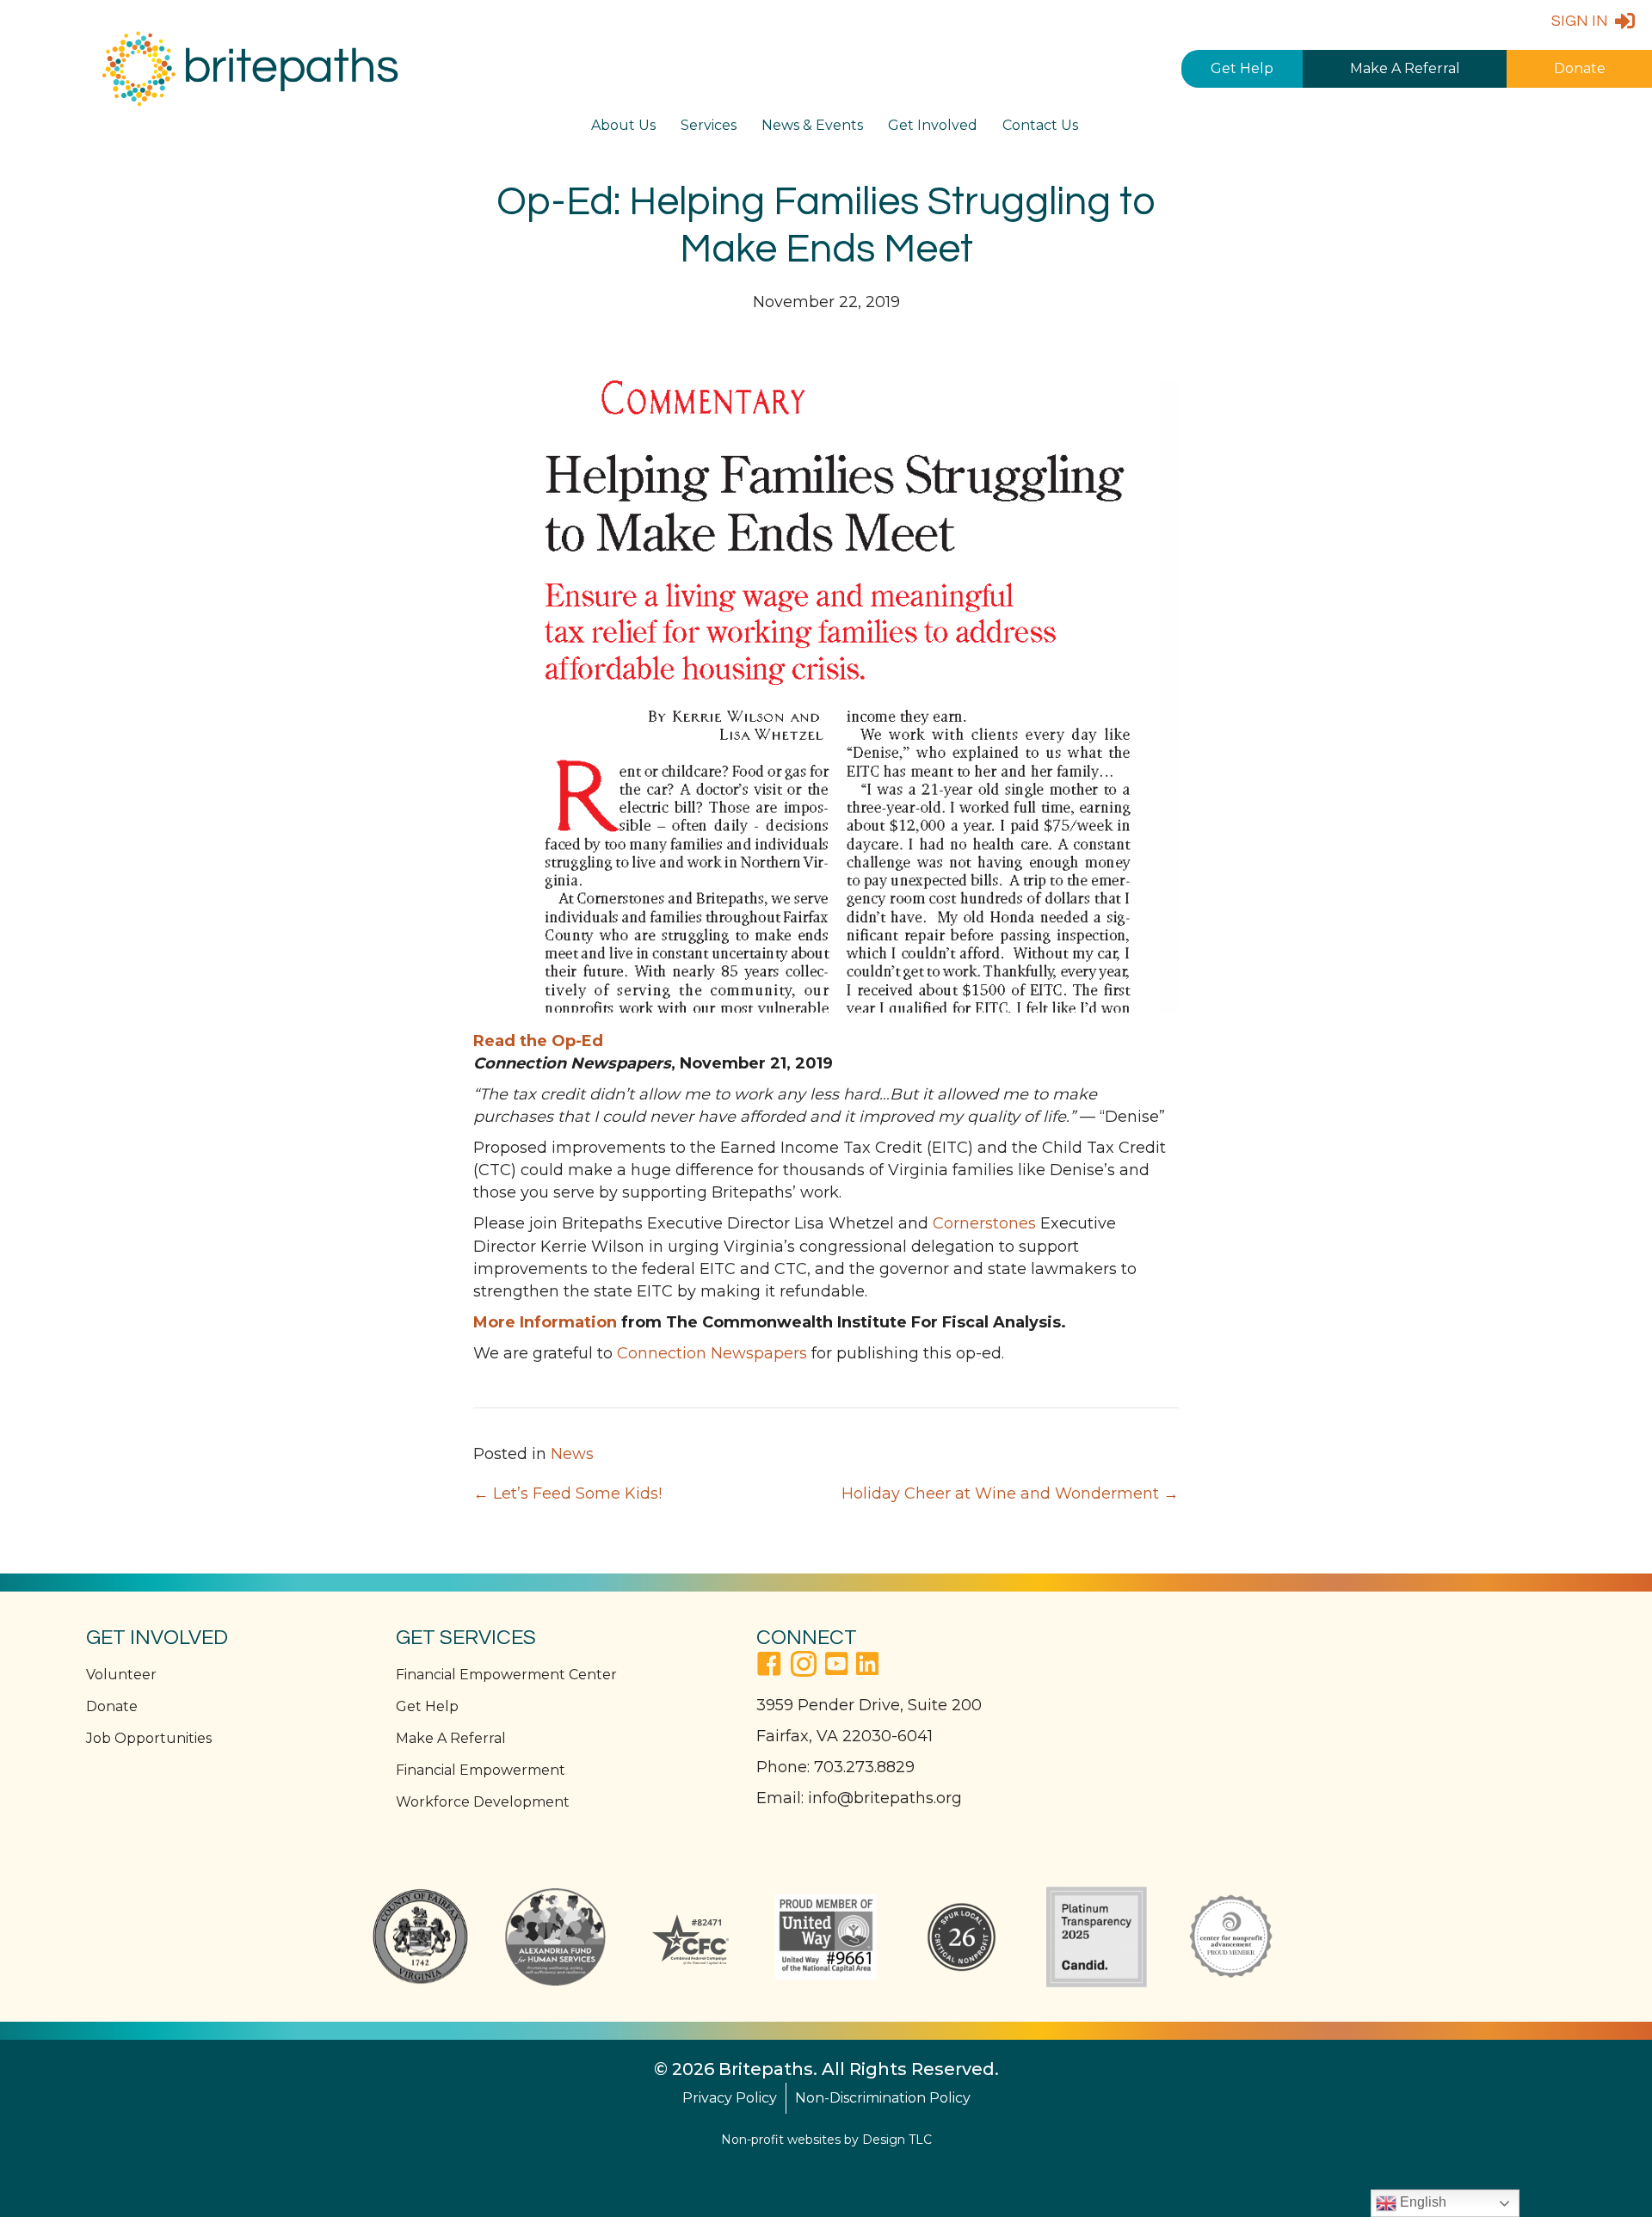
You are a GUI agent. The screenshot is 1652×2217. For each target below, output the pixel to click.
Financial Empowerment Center (506, 1675)
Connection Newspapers (712, 1353)
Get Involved (933, 125)
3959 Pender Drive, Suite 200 (869, 1705)
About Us (623, 125)
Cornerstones (984, 1223)
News (572, 1454)
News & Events (812, 125)
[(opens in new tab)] (420, 1936)
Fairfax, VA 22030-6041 (844, 1736)
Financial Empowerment (481, 1770)
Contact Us (1040, 125)
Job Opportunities (149, 1738)
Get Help (1242, 68)
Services (709, 125)
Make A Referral (1405, 68)
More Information (545, 1322)
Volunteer (121, 1675)
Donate (1580, 68)
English (1421, 2202)
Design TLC (897, 2140)
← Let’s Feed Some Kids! (567, 1493)
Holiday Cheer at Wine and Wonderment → (1010, 1493)
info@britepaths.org (885, 1798)
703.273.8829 (864, 1767)
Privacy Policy (730, 2098)
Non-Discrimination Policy (883, 2098)
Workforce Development (483, 1802)
